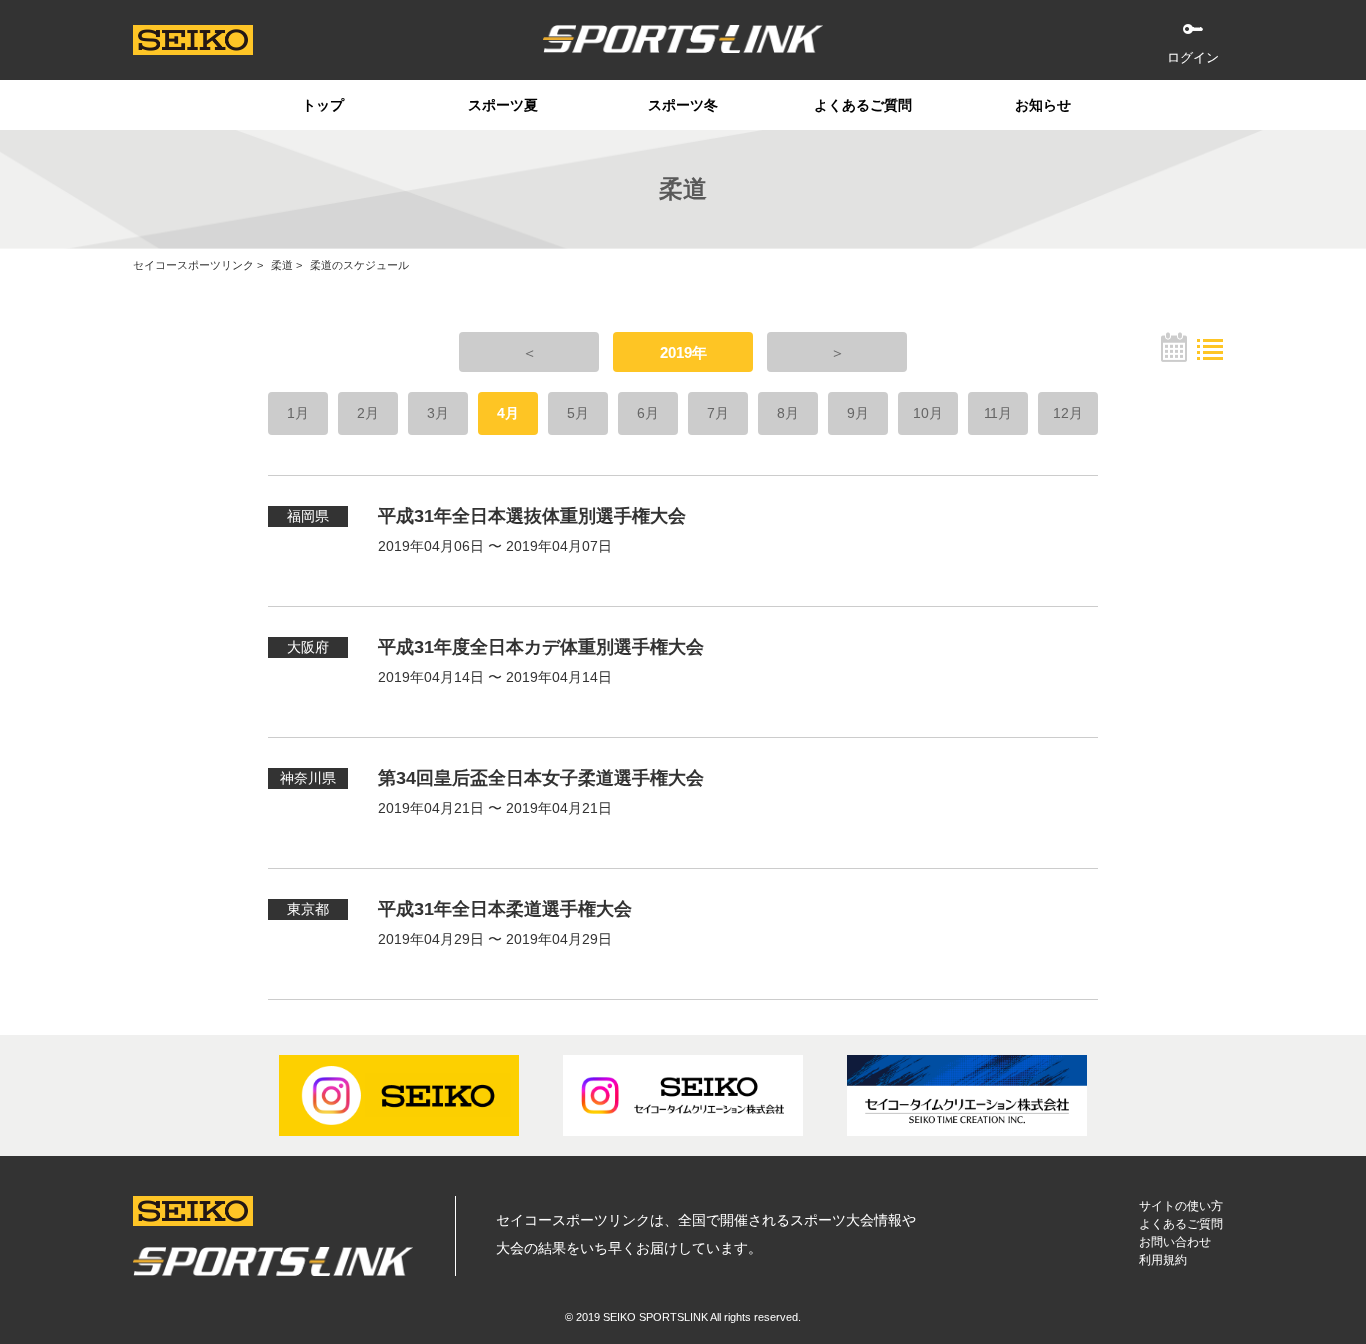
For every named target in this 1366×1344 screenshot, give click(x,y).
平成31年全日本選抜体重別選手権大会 (532, 516)
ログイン (1193, 57)
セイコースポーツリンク (193, 265)
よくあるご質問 (863, 105)
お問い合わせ (1175, 1242)
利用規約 (1163, 1260)
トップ (323, 105)
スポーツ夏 (503, 105)
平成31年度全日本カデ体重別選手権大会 (541, 647)
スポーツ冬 (683, 105)
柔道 (282, 265)
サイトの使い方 (1181, 1206)
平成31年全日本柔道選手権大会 (505, 909)
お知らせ (1043, 105)
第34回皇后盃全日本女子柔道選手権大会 (541, 778)
